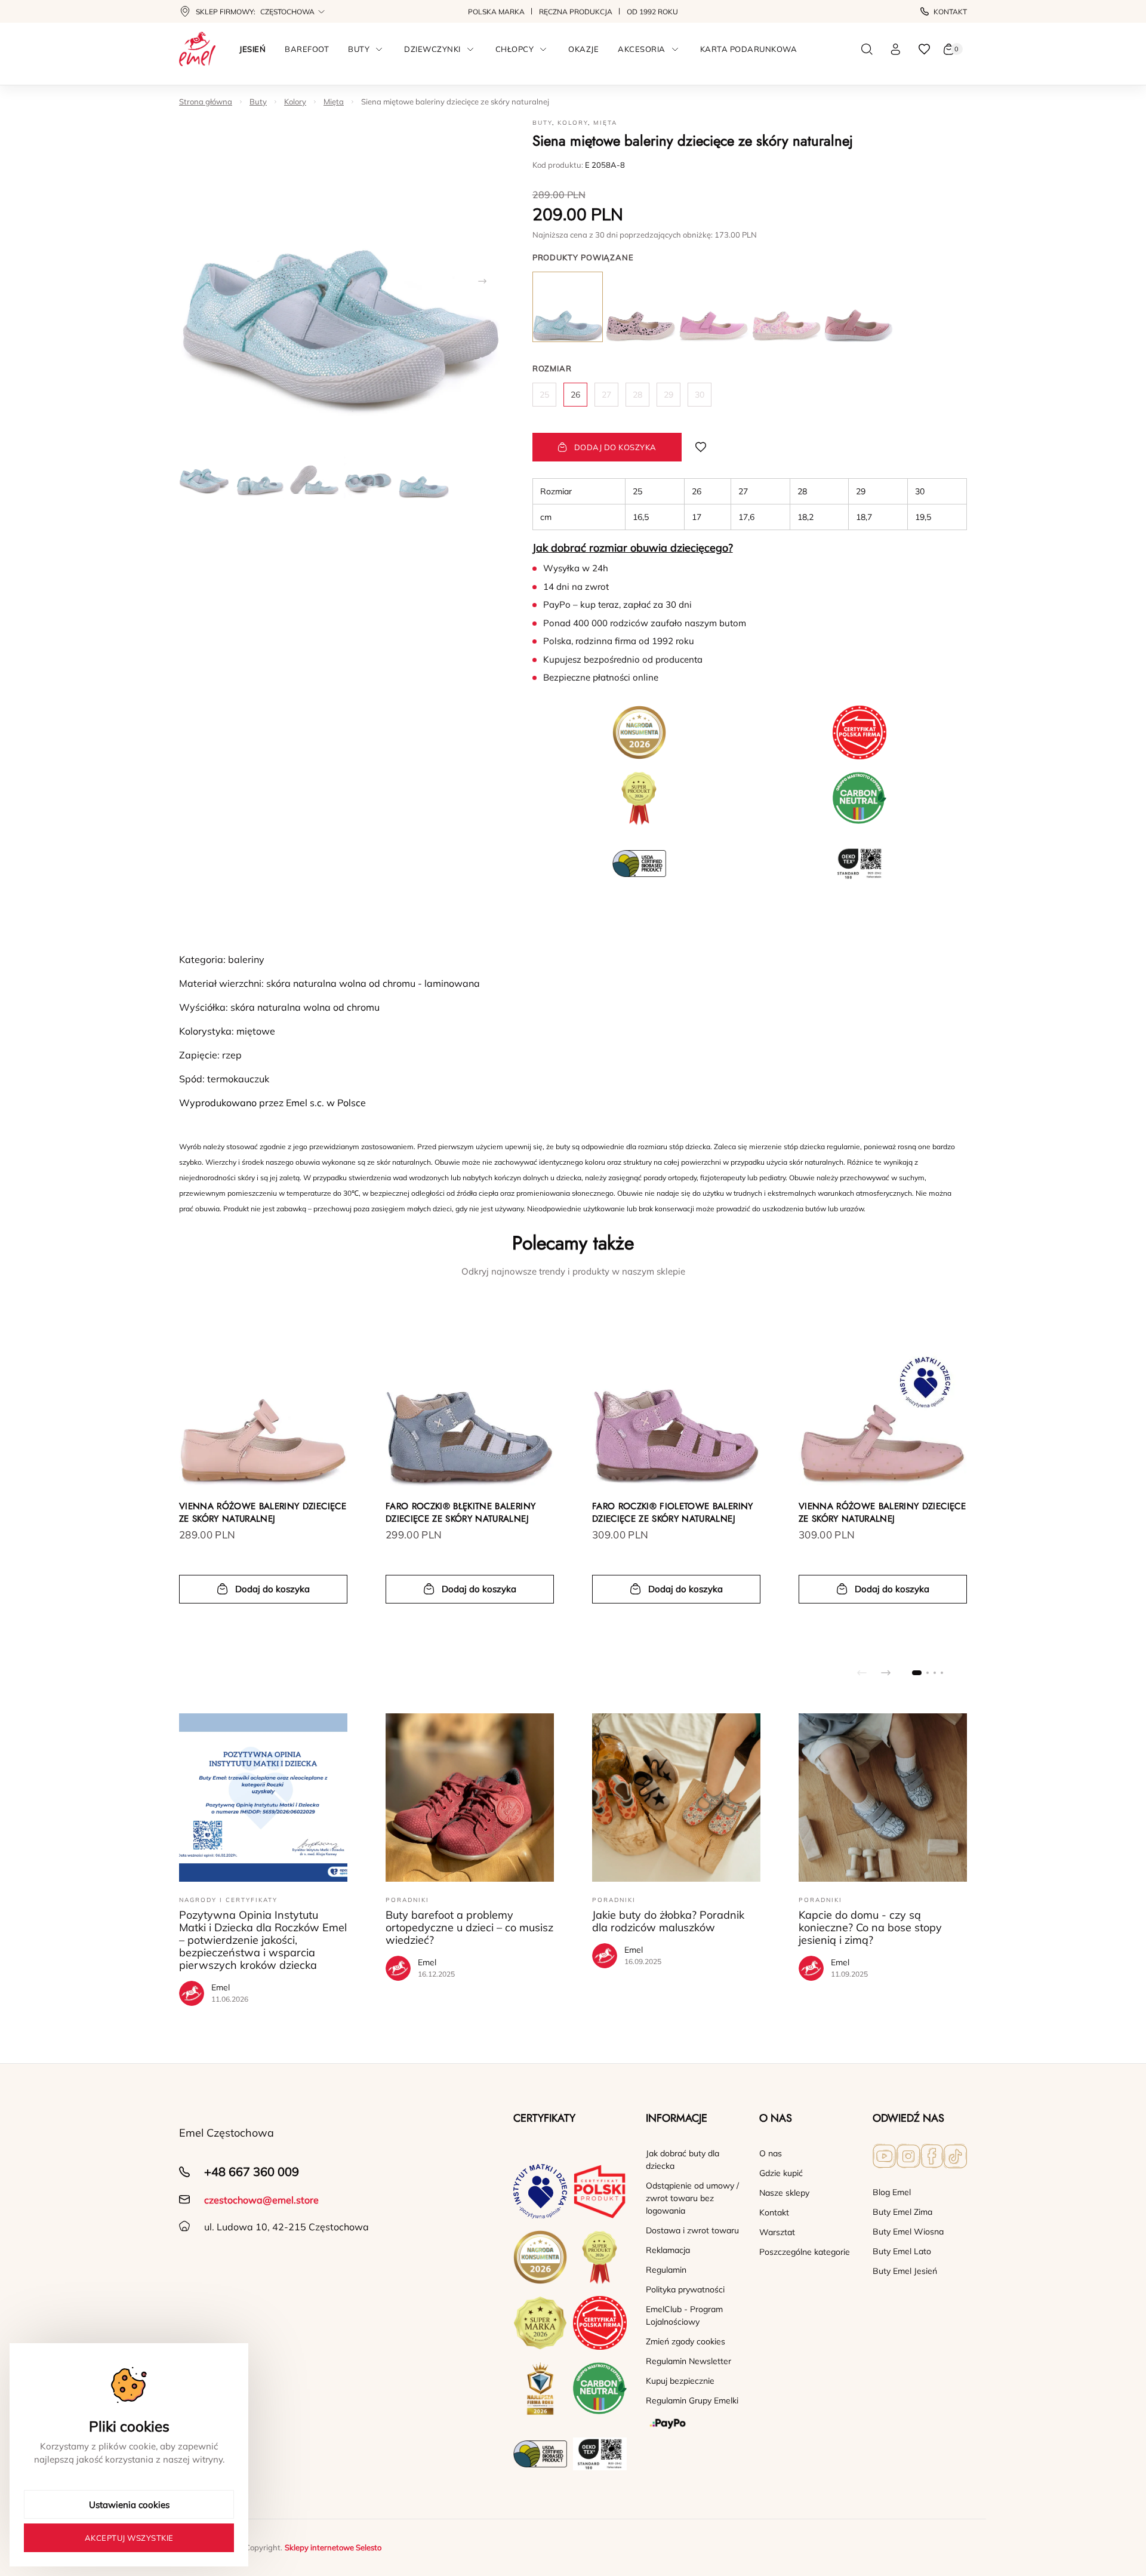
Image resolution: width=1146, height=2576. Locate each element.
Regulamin (666, 2270)
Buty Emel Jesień (905, 2271)
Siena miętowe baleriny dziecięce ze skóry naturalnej (455, 101)
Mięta (334, 101)
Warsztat (777, 2232)
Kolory (295, 101)
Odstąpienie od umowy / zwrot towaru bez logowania (692, 2198)
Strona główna (206, 101)
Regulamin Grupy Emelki (692, 2400)
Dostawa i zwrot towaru (692, 2230)
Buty (258, 101)
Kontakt (950, 12)
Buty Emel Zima (902, 2212)
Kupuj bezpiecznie (680, 2381)
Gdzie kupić (781, 2173)
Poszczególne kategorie (805, 2252)
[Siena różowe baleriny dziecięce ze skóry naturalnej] (640, 307)
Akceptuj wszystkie (129, 2538)
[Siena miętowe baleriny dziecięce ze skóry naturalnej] (568, 307)
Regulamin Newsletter (688, 2361)
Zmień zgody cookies (686, 2341)
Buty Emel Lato (902, 2251)
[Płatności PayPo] (693, 2424)
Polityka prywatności (685, 2289)
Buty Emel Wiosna (908, 2232)
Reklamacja (668, 2250)
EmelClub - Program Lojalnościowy (684, 2315)
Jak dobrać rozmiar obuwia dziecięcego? (633, 548)
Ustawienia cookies (129, 2505)
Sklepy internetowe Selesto (333, 2547)
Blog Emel (892, 2192)
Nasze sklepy (784, 2193)
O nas (771, 2153)
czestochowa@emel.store (261, 2200)
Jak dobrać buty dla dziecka (683, 2160)
